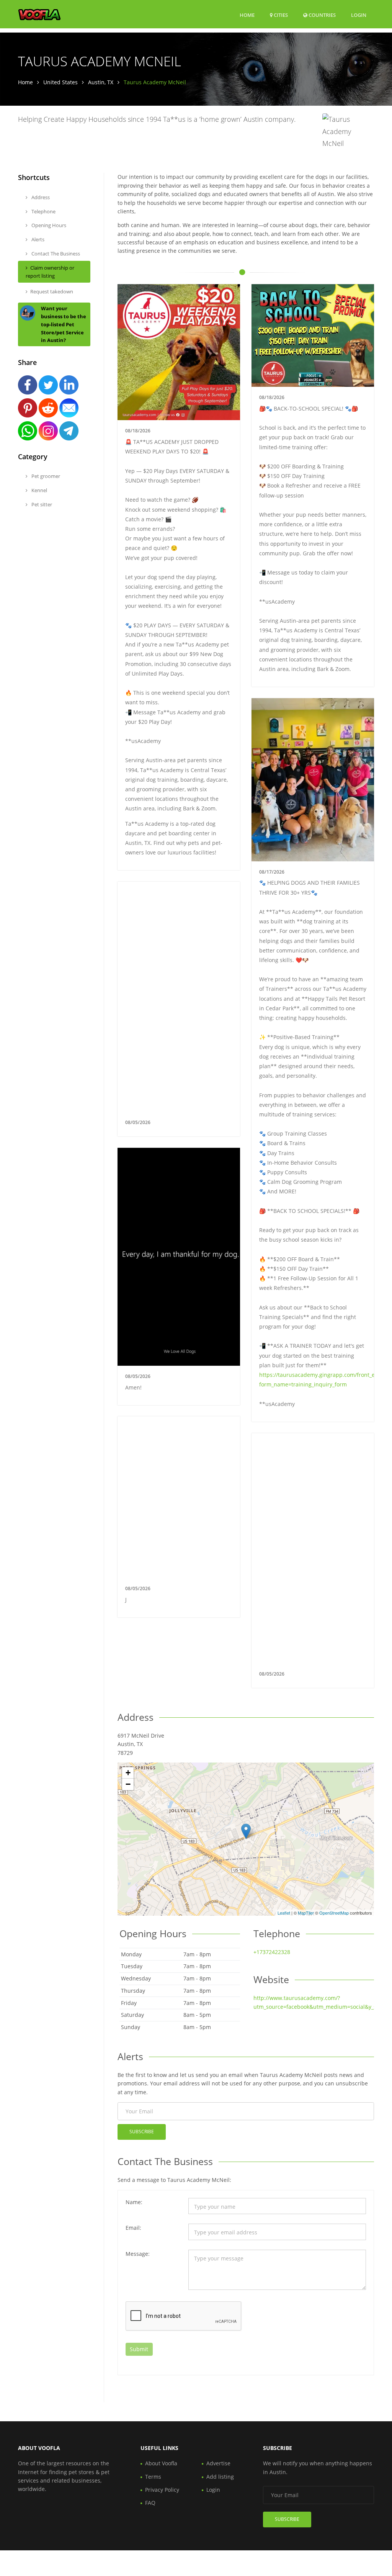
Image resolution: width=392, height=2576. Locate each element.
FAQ (150, 2503)
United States (60, 82)
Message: (138, 2254)
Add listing (220, 2477)
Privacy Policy (162, 2490)
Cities (280, 15)
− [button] (128, 1784)
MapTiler (306, 1913)
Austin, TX (101, 82)
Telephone (43, 211)
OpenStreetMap (334, 1913)
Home (247, 15)
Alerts (37, 239)
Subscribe (142, 2132)
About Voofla (161, 2463)
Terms (153, 2477)
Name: (134, 2202)
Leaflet (284, 1913)
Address (40, 197)
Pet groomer (45, 476)
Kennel (39, 490)
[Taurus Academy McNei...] (246, 1831)
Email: (133, 2228)
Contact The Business (55, 254)
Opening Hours (48, 225)
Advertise (218, 2463)
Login (359, 15)
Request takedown (52, 291)
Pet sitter (41, 504)
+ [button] (128, 1773)
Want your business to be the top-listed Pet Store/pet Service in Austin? (64, 324)
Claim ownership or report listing (50, 272)
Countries (322, 15)
